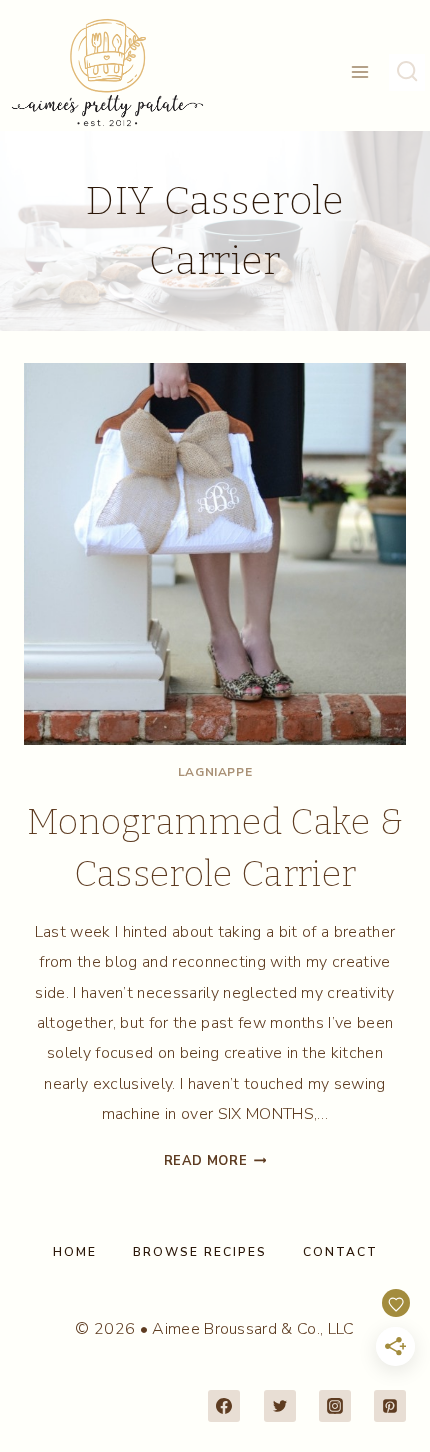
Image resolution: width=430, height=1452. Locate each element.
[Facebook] (224, 1406)
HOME (75, 1252)
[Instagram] (335, 1406)
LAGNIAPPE (215, 772)
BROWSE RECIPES (200, 1252)
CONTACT (340, 1252)
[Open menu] (360, 72)
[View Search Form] (407, 72)
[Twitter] (280, 1406)
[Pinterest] (390, 1406)
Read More (215, 1161)
